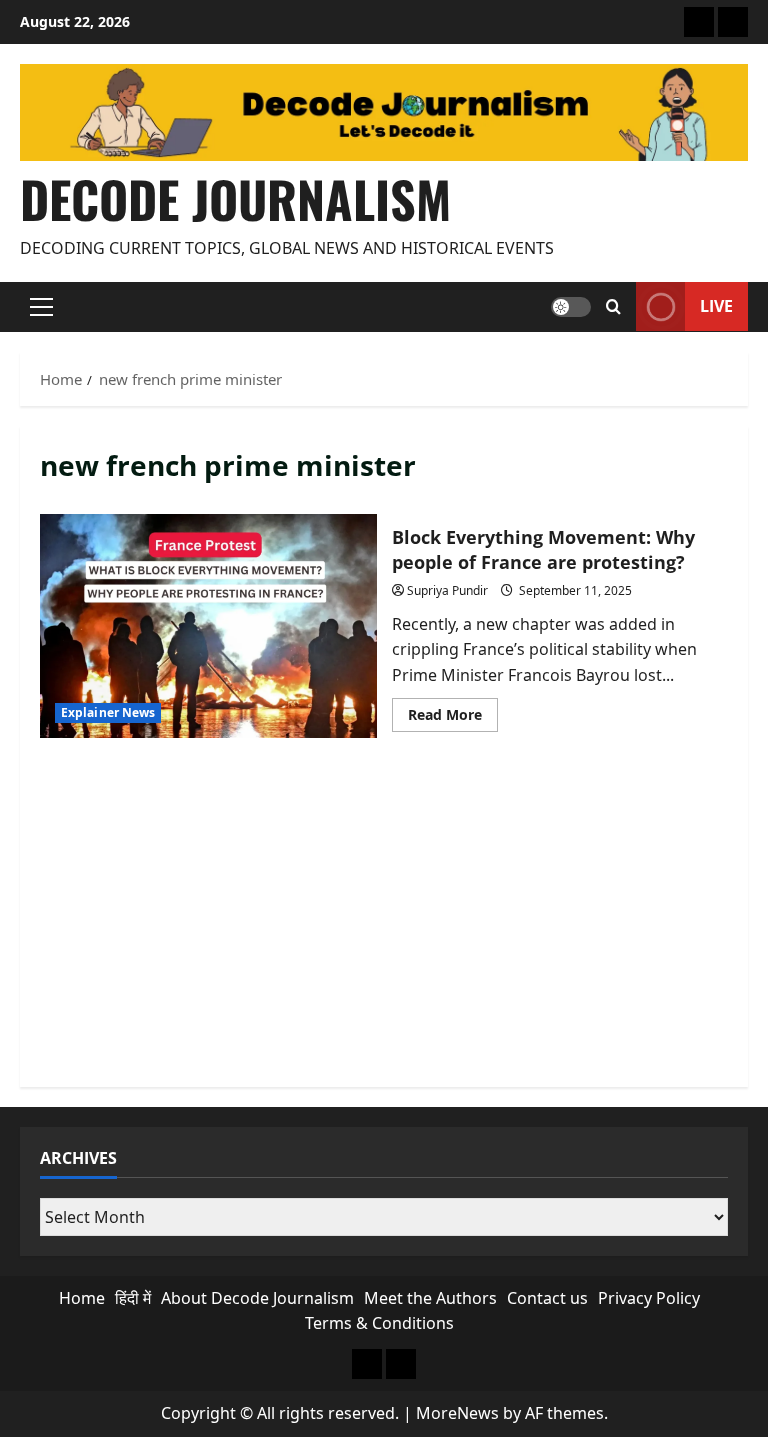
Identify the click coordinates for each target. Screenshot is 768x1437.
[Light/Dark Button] (571, 307)
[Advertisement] (384, 927)
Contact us (547, 1298)
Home (82, 1298)
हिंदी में (133, 1298)
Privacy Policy (649, 1298)
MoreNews (457, 1413)
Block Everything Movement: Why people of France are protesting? (208, 626)
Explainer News (108, 712)
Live (716, 306)
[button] (41, 307)
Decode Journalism (235, 198)
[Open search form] (613, 307)
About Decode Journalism (257, 1298)
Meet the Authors (430, 1298)
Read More (453, 718)
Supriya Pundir (447, 590)
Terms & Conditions (379, 1323)
